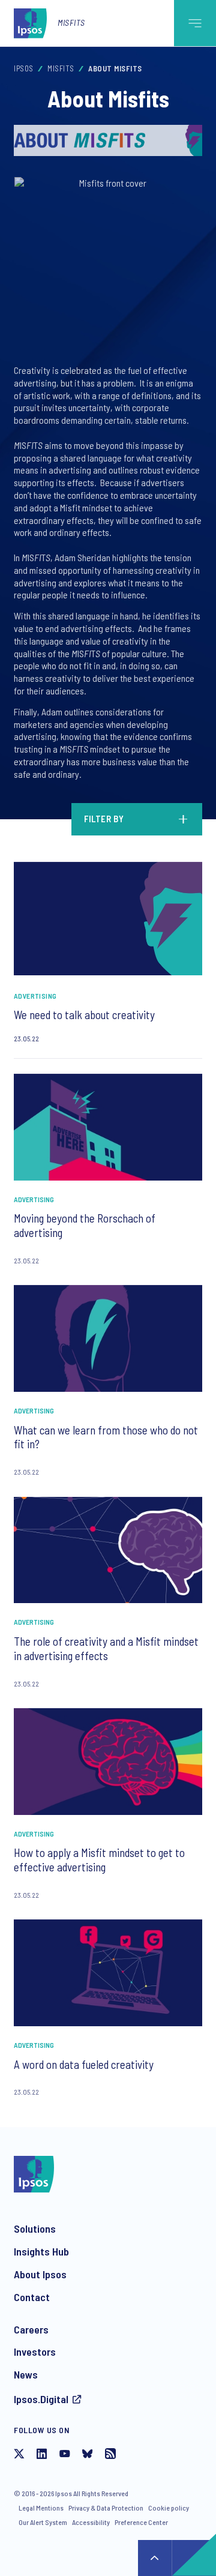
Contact (32, 2297)
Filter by (104, 819)
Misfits (71, 23)
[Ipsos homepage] (33, 23)
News (26, 2374)
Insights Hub (41, 2251)
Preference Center (141, 2522)
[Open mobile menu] (195, 23)
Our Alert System (43, 2522)
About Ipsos (40, 2274)
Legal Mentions (41, 2508)
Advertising (35, 996)
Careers (31, 2329)
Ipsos (24, 68)
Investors (35, 2352)
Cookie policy (169, 2508)
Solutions (35, 2228)
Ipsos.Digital (41, 2399)
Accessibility (91, 2522)
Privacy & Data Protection (106, 2508)
